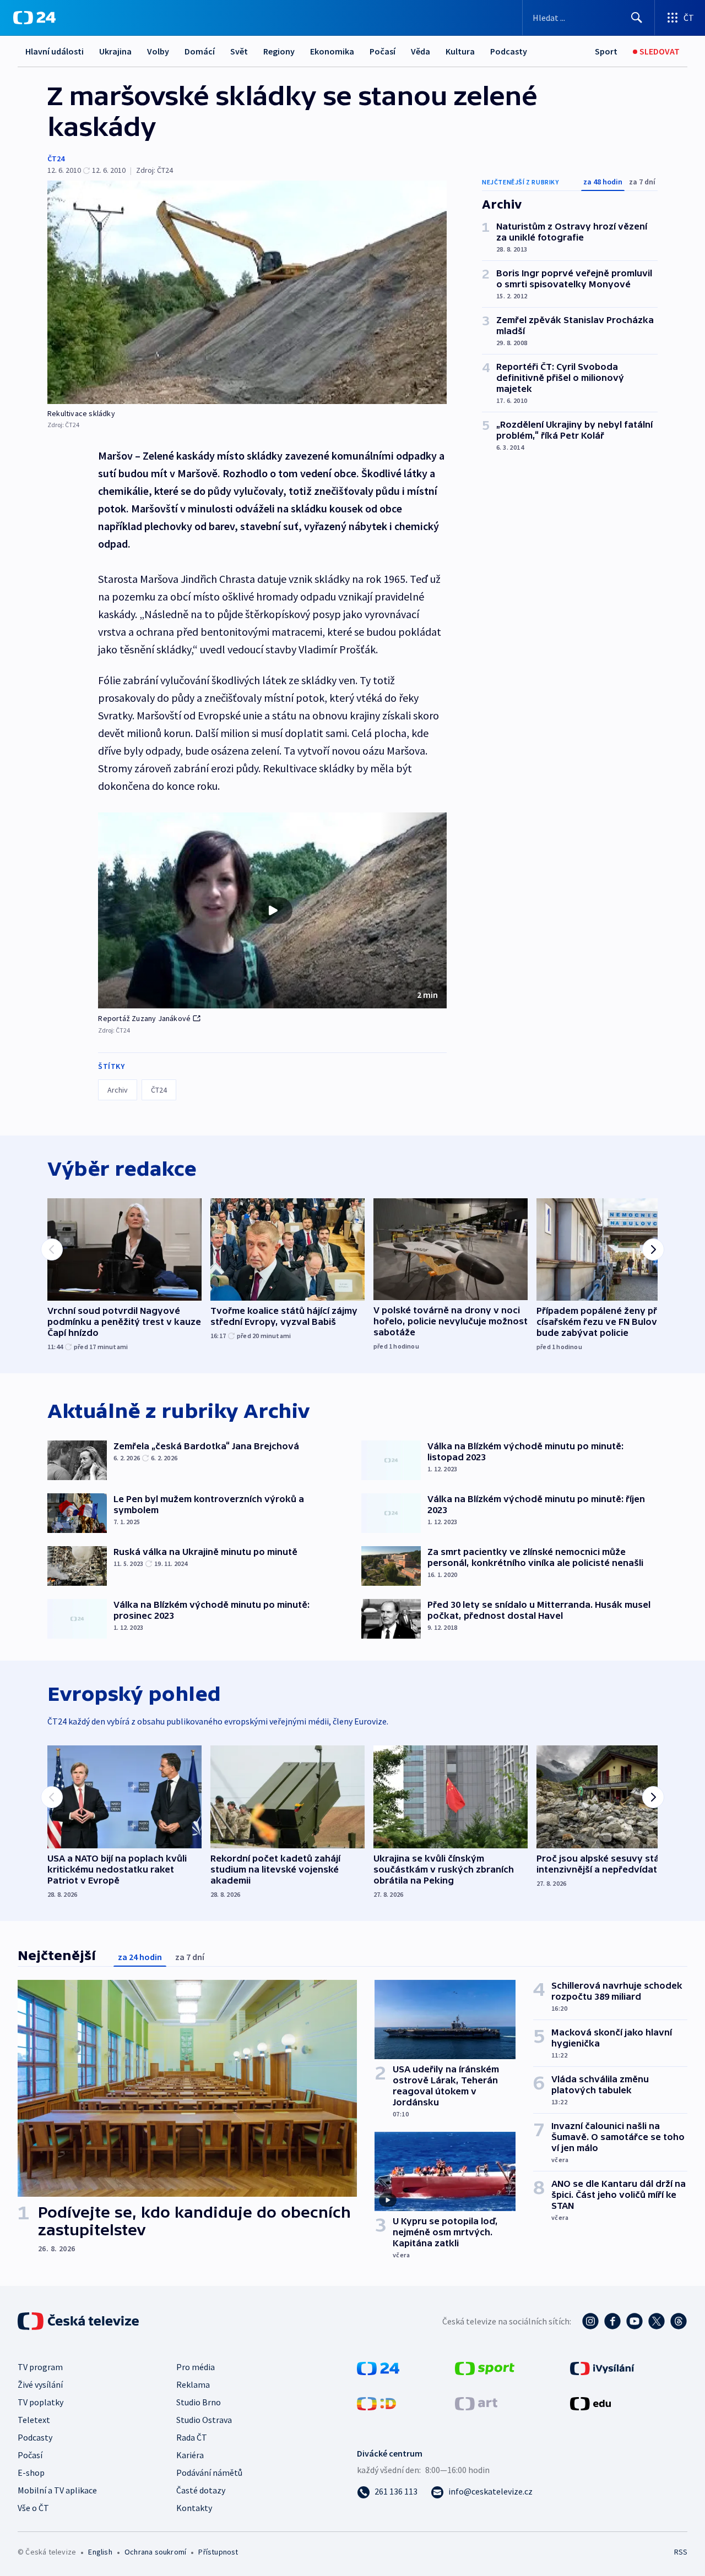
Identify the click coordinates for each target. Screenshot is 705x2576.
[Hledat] (637, 18)
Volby (158, 51)
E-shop (31, 2473)
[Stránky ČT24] (378, 2367)
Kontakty (194, 2508)
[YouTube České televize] (634, 2321)
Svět (239, 51)
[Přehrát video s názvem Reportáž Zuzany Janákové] (273, 910)
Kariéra (190, 2455)
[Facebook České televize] (612, 2321)
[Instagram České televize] (590, 2321)
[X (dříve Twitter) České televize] (657, 2321)
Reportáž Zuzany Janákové (144, 1018)
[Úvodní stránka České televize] (79, 2321)
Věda (421, 51)
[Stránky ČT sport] (485, 2367)
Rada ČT (192, 2437)
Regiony (279, 51)
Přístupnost (218, 2552)
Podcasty (509, 51)
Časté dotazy (201, 2490)
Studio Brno (199, 2402)
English (100, 2552)
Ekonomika (332, 51)
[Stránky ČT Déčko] (376, 2403)
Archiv (118, 1090)
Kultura (460, 51)
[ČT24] (34, 18)
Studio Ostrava (204, 2420)
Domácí (200, 51)
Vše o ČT (33, 2508)
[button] (272, 910)
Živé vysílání (40, 2384)
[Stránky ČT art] (476, 2403)
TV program (40, 2367)
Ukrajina (115, 51)
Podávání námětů (209, 2473)
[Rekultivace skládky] (247, 292)
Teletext (34, 2420)
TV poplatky (40, 2402)
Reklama (193, 2384)
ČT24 (56, 159)
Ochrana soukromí (155, 2552)
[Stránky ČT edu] (590, 2403)
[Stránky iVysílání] (602, 2367)
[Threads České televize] (679, 2321)
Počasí (383, 51)
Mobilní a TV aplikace (57, 2490)
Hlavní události (55, 51)
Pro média (196, 2367)
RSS (681, 2552)
